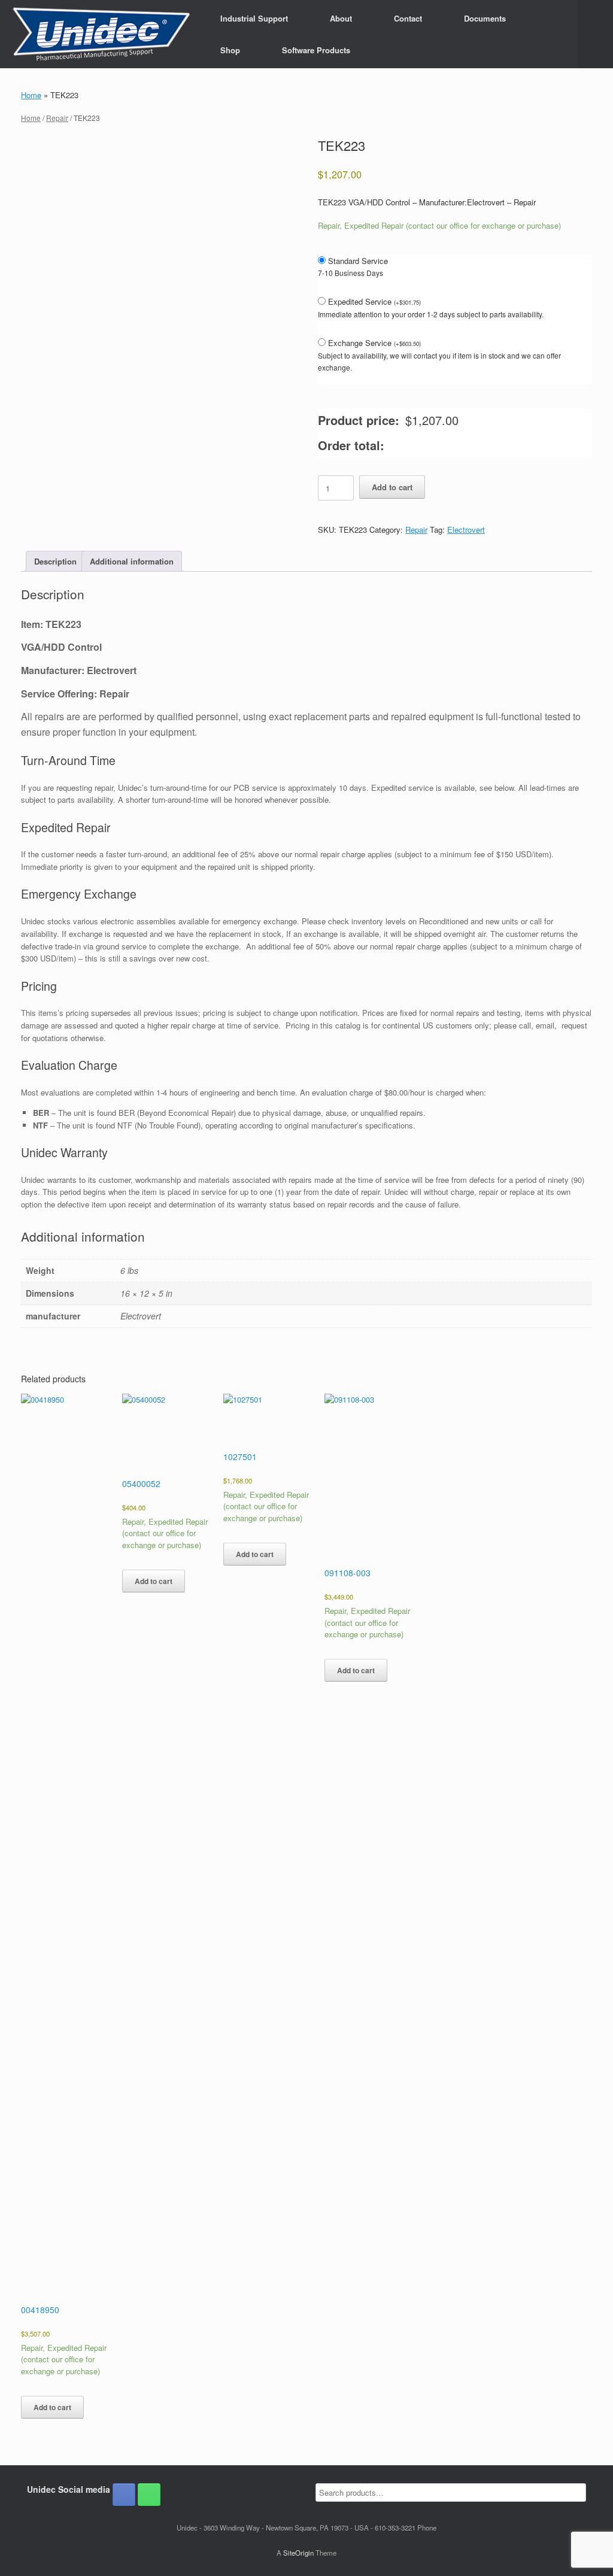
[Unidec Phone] (149, 2495)
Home (31, 95)
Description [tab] (55, 561)
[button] (595, 34)
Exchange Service (374, 343)
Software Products (316, 50)
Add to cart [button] (52, 2407)
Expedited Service (374, 301)
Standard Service (358, 261)
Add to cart (392, 487)
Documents (485, 18)
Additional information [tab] (132, 561)
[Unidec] (101, 34)
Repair (57, 118)
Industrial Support (254, 18)
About (341, 18)
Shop (230, 50)
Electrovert (466, 530)
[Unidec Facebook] (124, 2495)
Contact (408, 18)
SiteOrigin (298, 2553)
